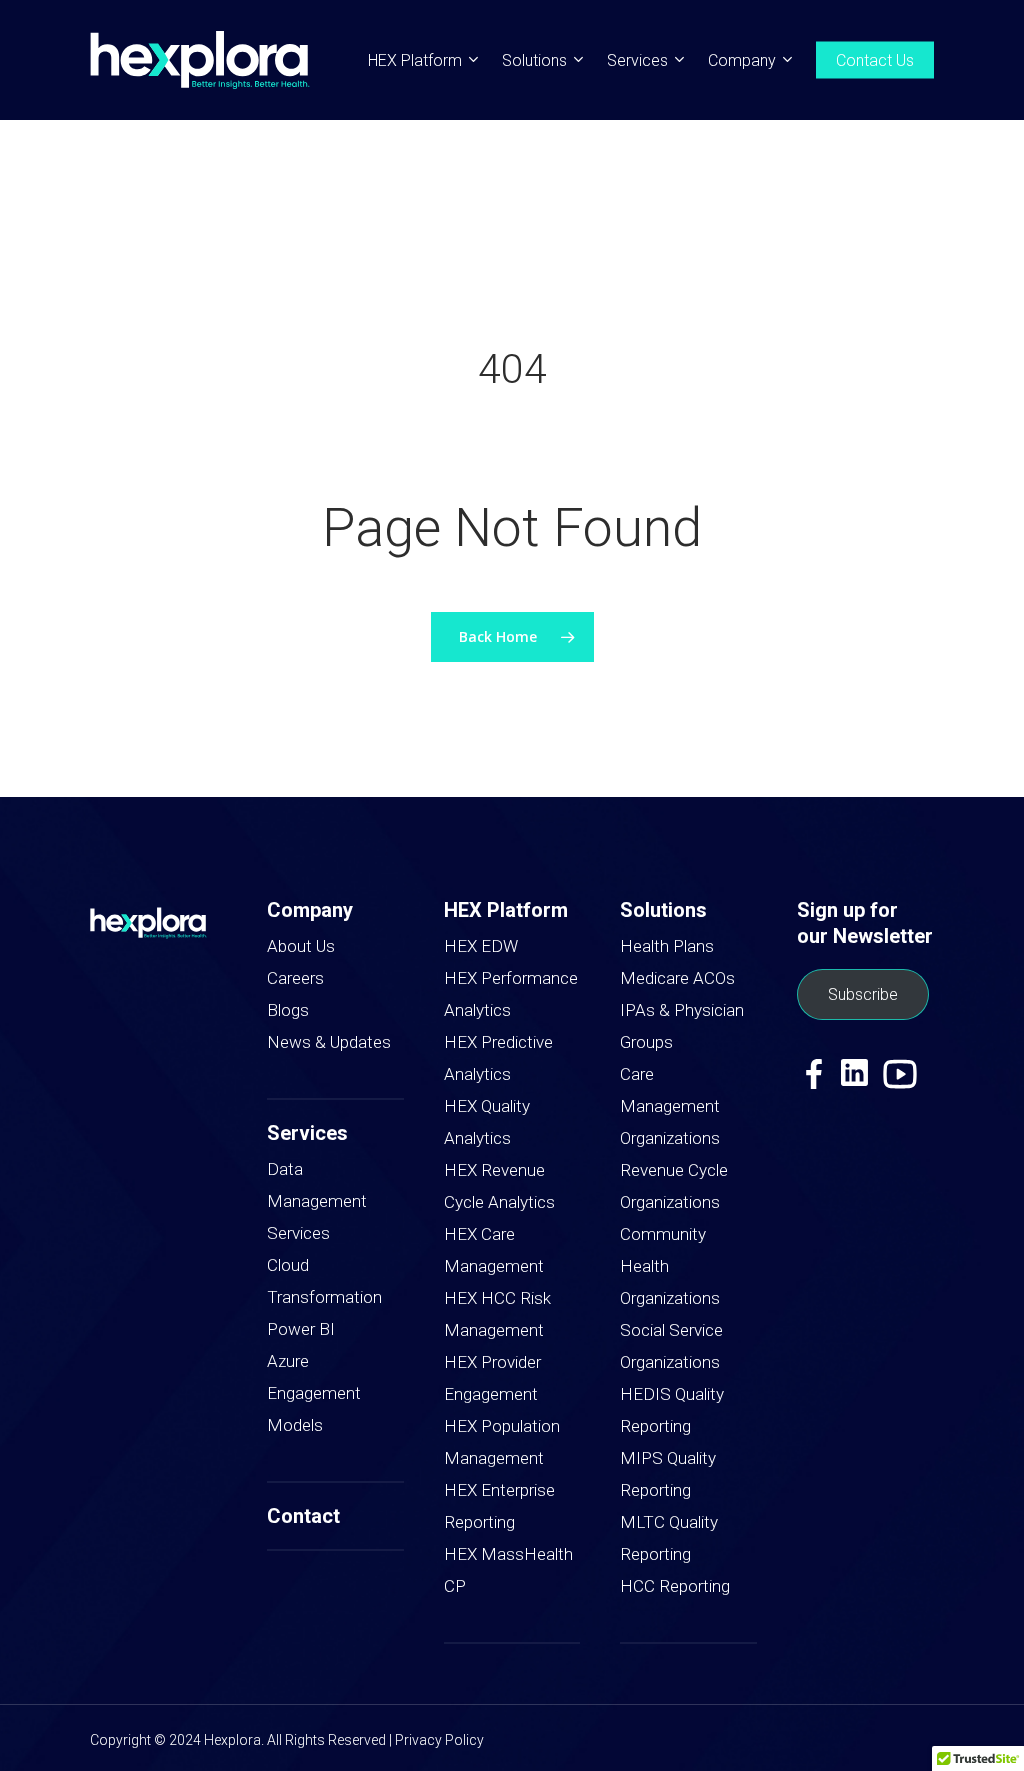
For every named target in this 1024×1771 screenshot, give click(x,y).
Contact (303, 1516)
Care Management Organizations (670, 1106)
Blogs (288, 1010)
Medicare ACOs (677, 978)
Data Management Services (317, 1201)
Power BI (301, 1329)
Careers (295, 978)
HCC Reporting (675, 1586)
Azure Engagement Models (314, 1393)
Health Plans (667, 946)
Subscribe (863, 994)
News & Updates (329, 1042)
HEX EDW (481, 946)
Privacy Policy (439, 1740)
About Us (301, 946)
